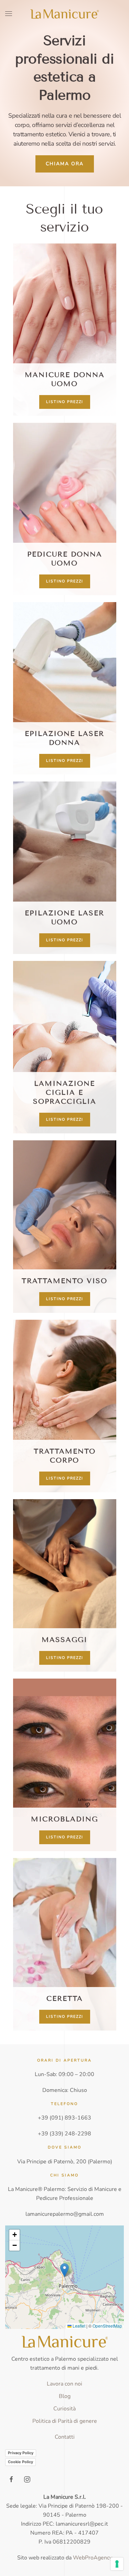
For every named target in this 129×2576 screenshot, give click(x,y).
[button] (9, 14)
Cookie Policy (20, 2462)
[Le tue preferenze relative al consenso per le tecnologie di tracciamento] (117, 2564)
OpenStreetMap (107, 2326)
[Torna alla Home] (65, 14)
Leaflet (78, 2326)
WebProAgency (93, 2558)
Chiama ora (65, 164)
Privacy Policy (21, 2453)
